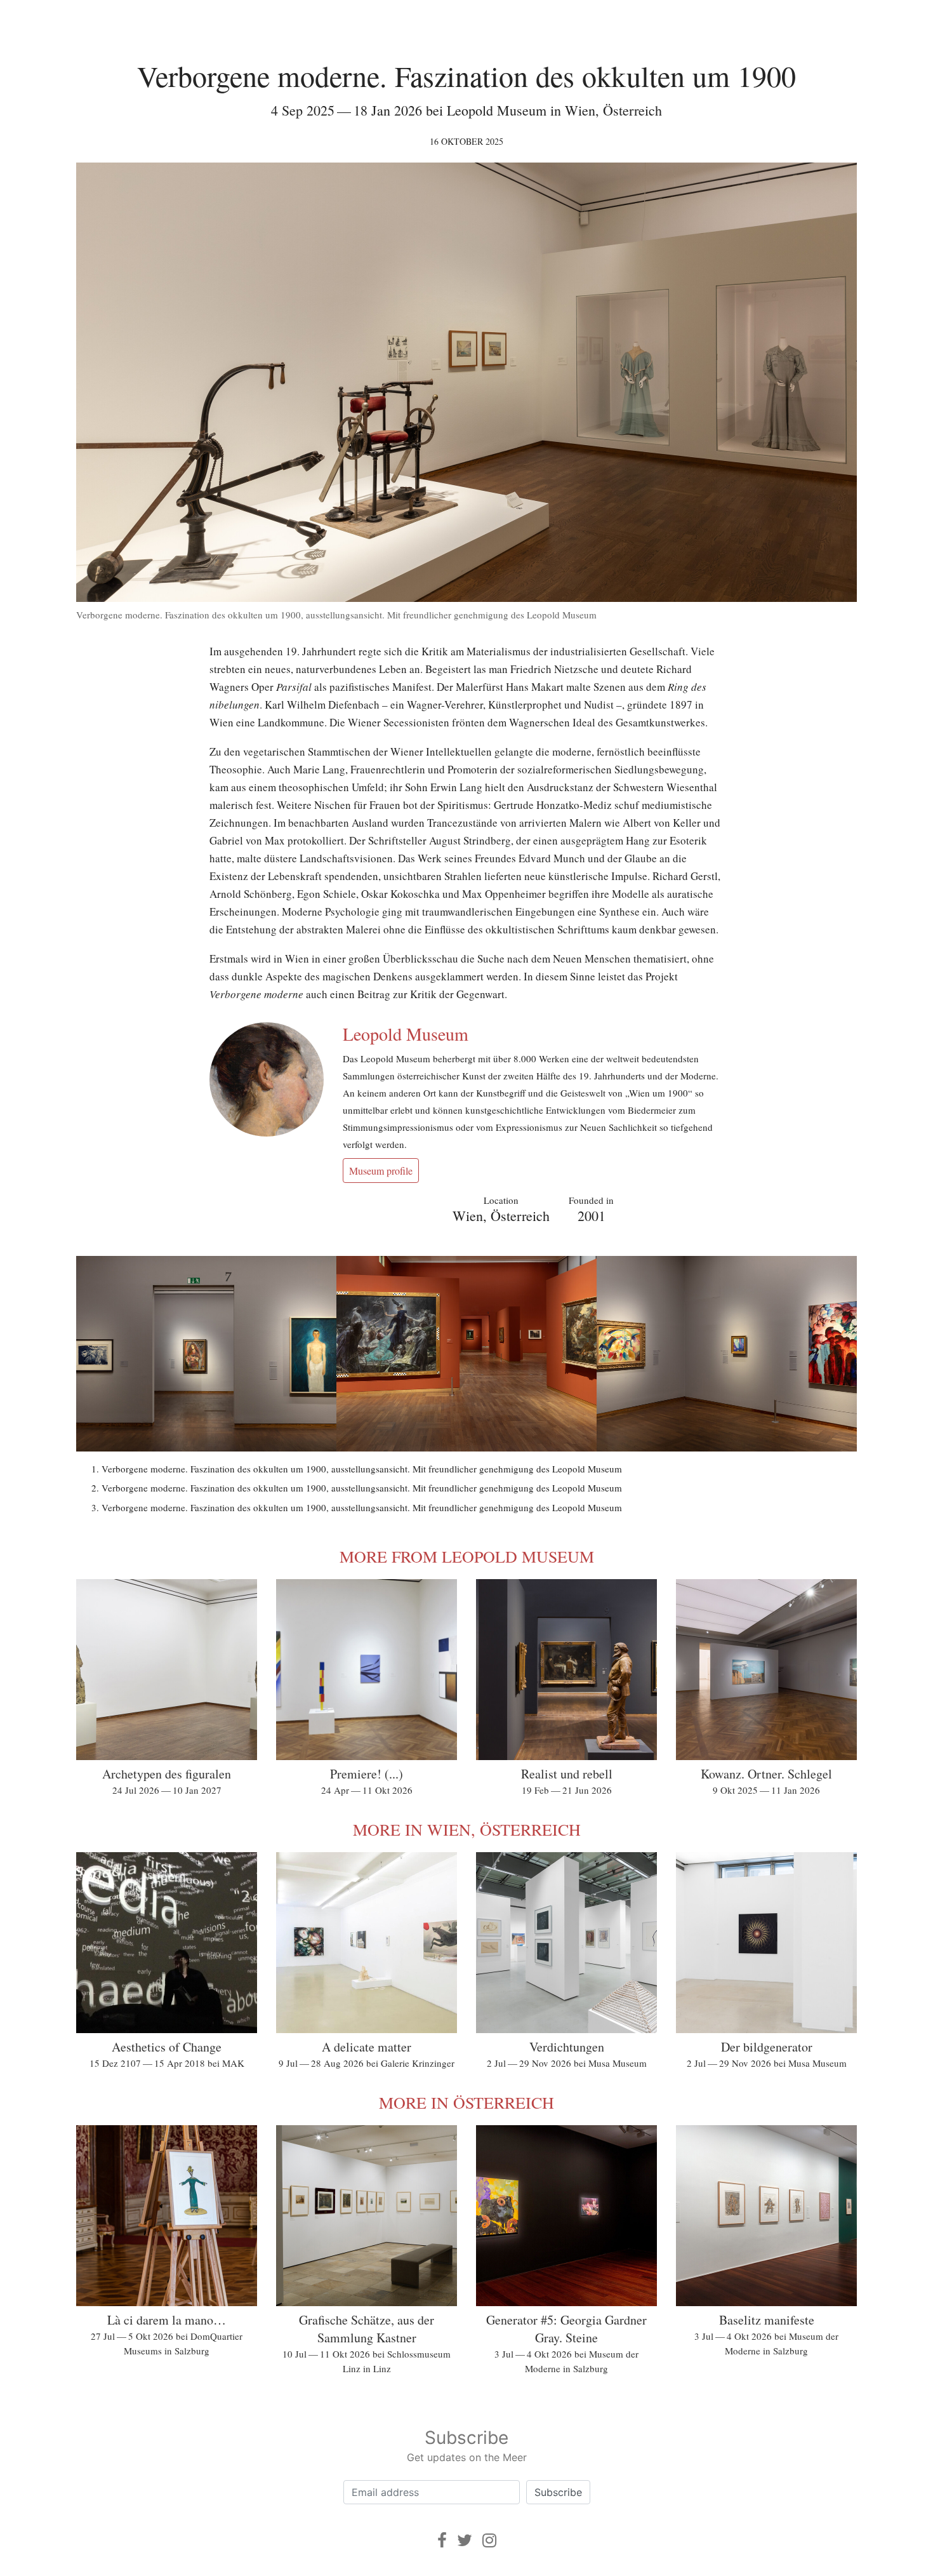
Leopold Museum (406, 1034)
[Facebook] (442, 2540)
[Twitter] (465, 2540)
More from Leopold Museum (467, 1556)
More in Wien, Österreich (467, 1829)
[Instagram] (489, 2540)
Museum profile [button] (381, 1171)
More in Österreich (466, 2102)
